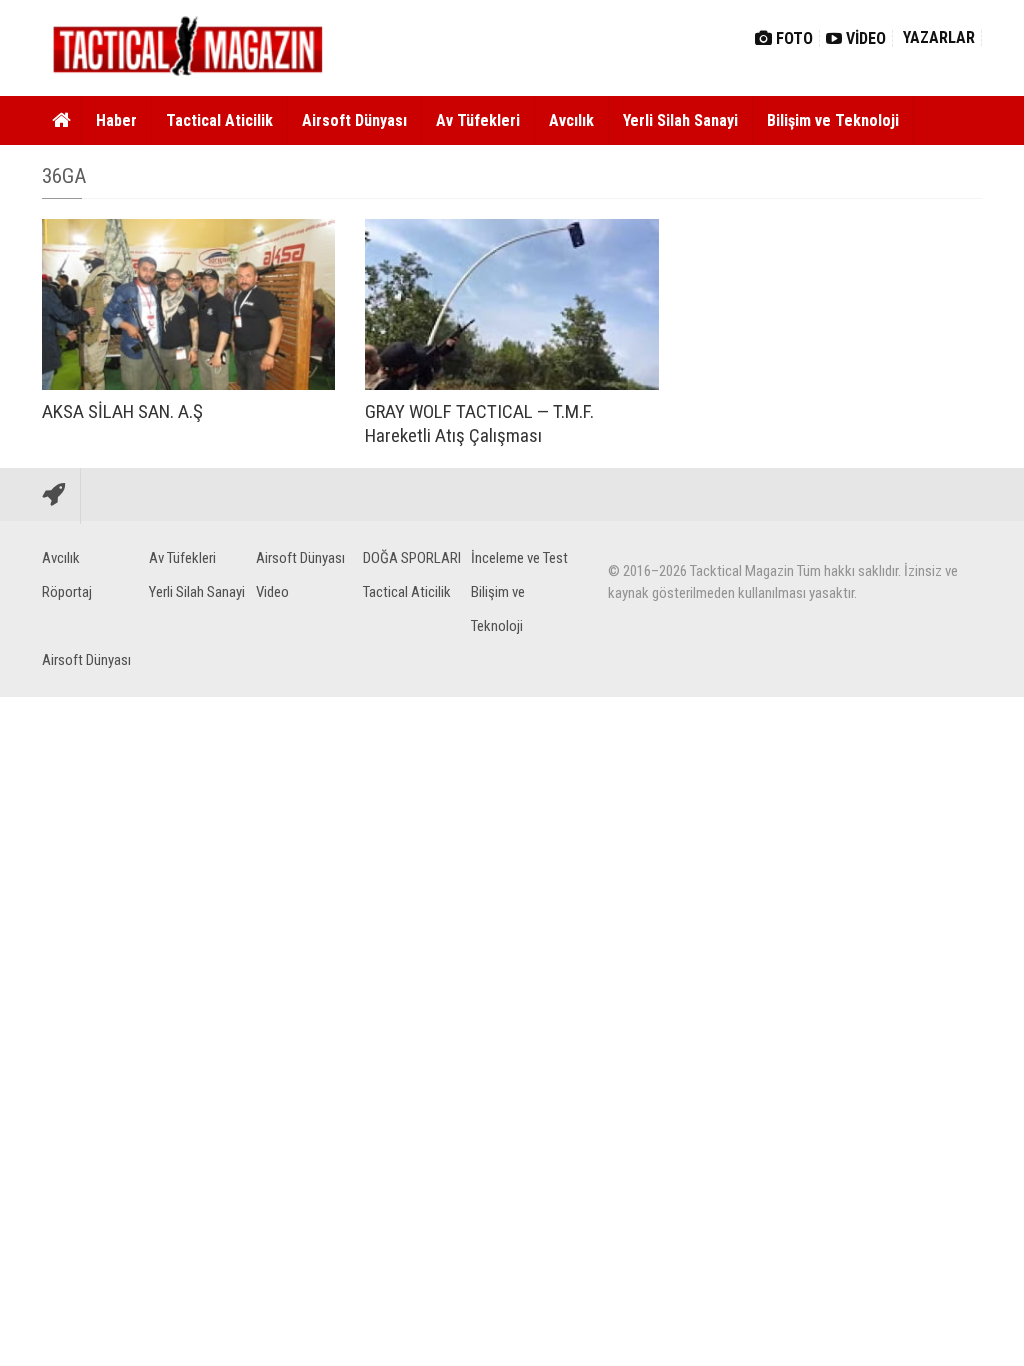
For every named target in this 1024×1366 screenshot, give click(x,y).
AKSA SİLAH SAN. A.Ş (122, 411)
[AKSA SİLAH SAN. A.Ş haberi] (188, 304)
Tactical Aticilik (219, 120)
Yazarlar (937, 37)
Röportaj (67, 592)
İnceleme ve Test (519, 558)
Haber (116, 120)
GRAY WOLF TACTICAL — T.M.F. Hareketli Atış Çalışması (479, 423)
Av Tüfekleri (478, 120)
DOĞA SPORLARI (412, 558)
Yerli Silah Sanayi (680, 120)
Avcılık (571, 120)
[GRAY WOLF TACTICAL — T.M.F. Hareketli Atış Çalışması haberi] (511, 304)
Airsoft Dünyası (354, 120)
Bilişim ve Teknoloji (833, 120)
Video (864, 38)
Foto (792, 38)
